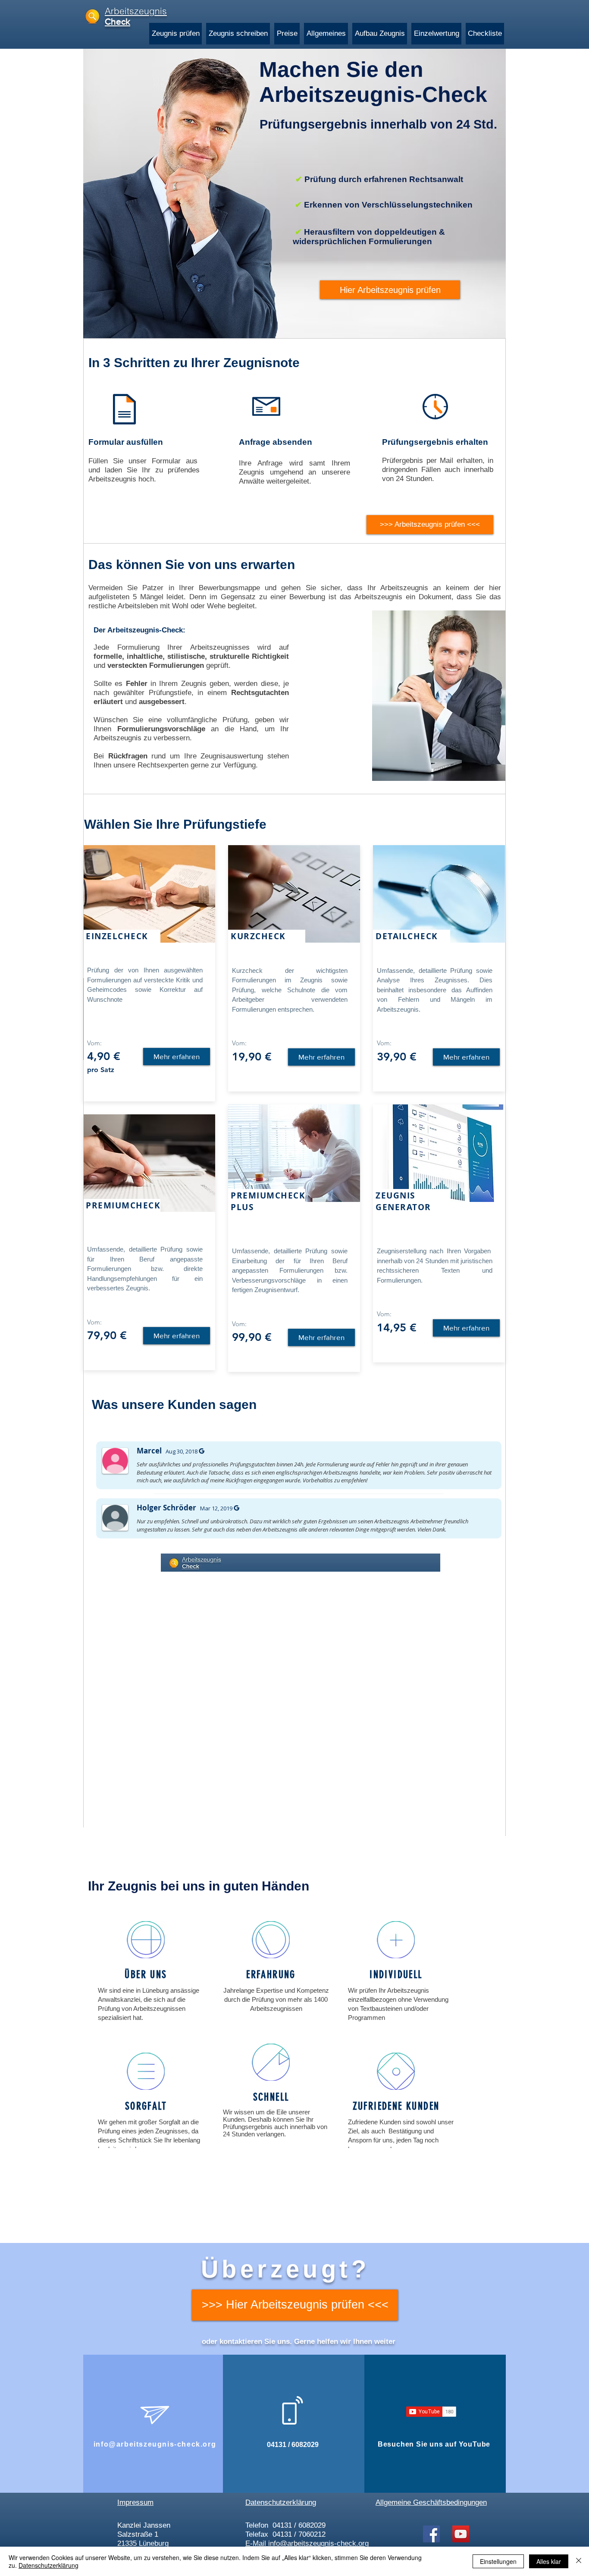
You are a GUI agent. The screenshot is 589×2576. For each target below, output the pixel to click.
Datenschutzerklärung (49, 2565)
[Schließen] (579, 2561)
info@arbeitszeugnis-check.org (155, 2444)
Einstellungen (498, 2561)
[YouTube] (461, 2534)
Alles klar (549, 2561)
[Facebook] (431, 2534)
